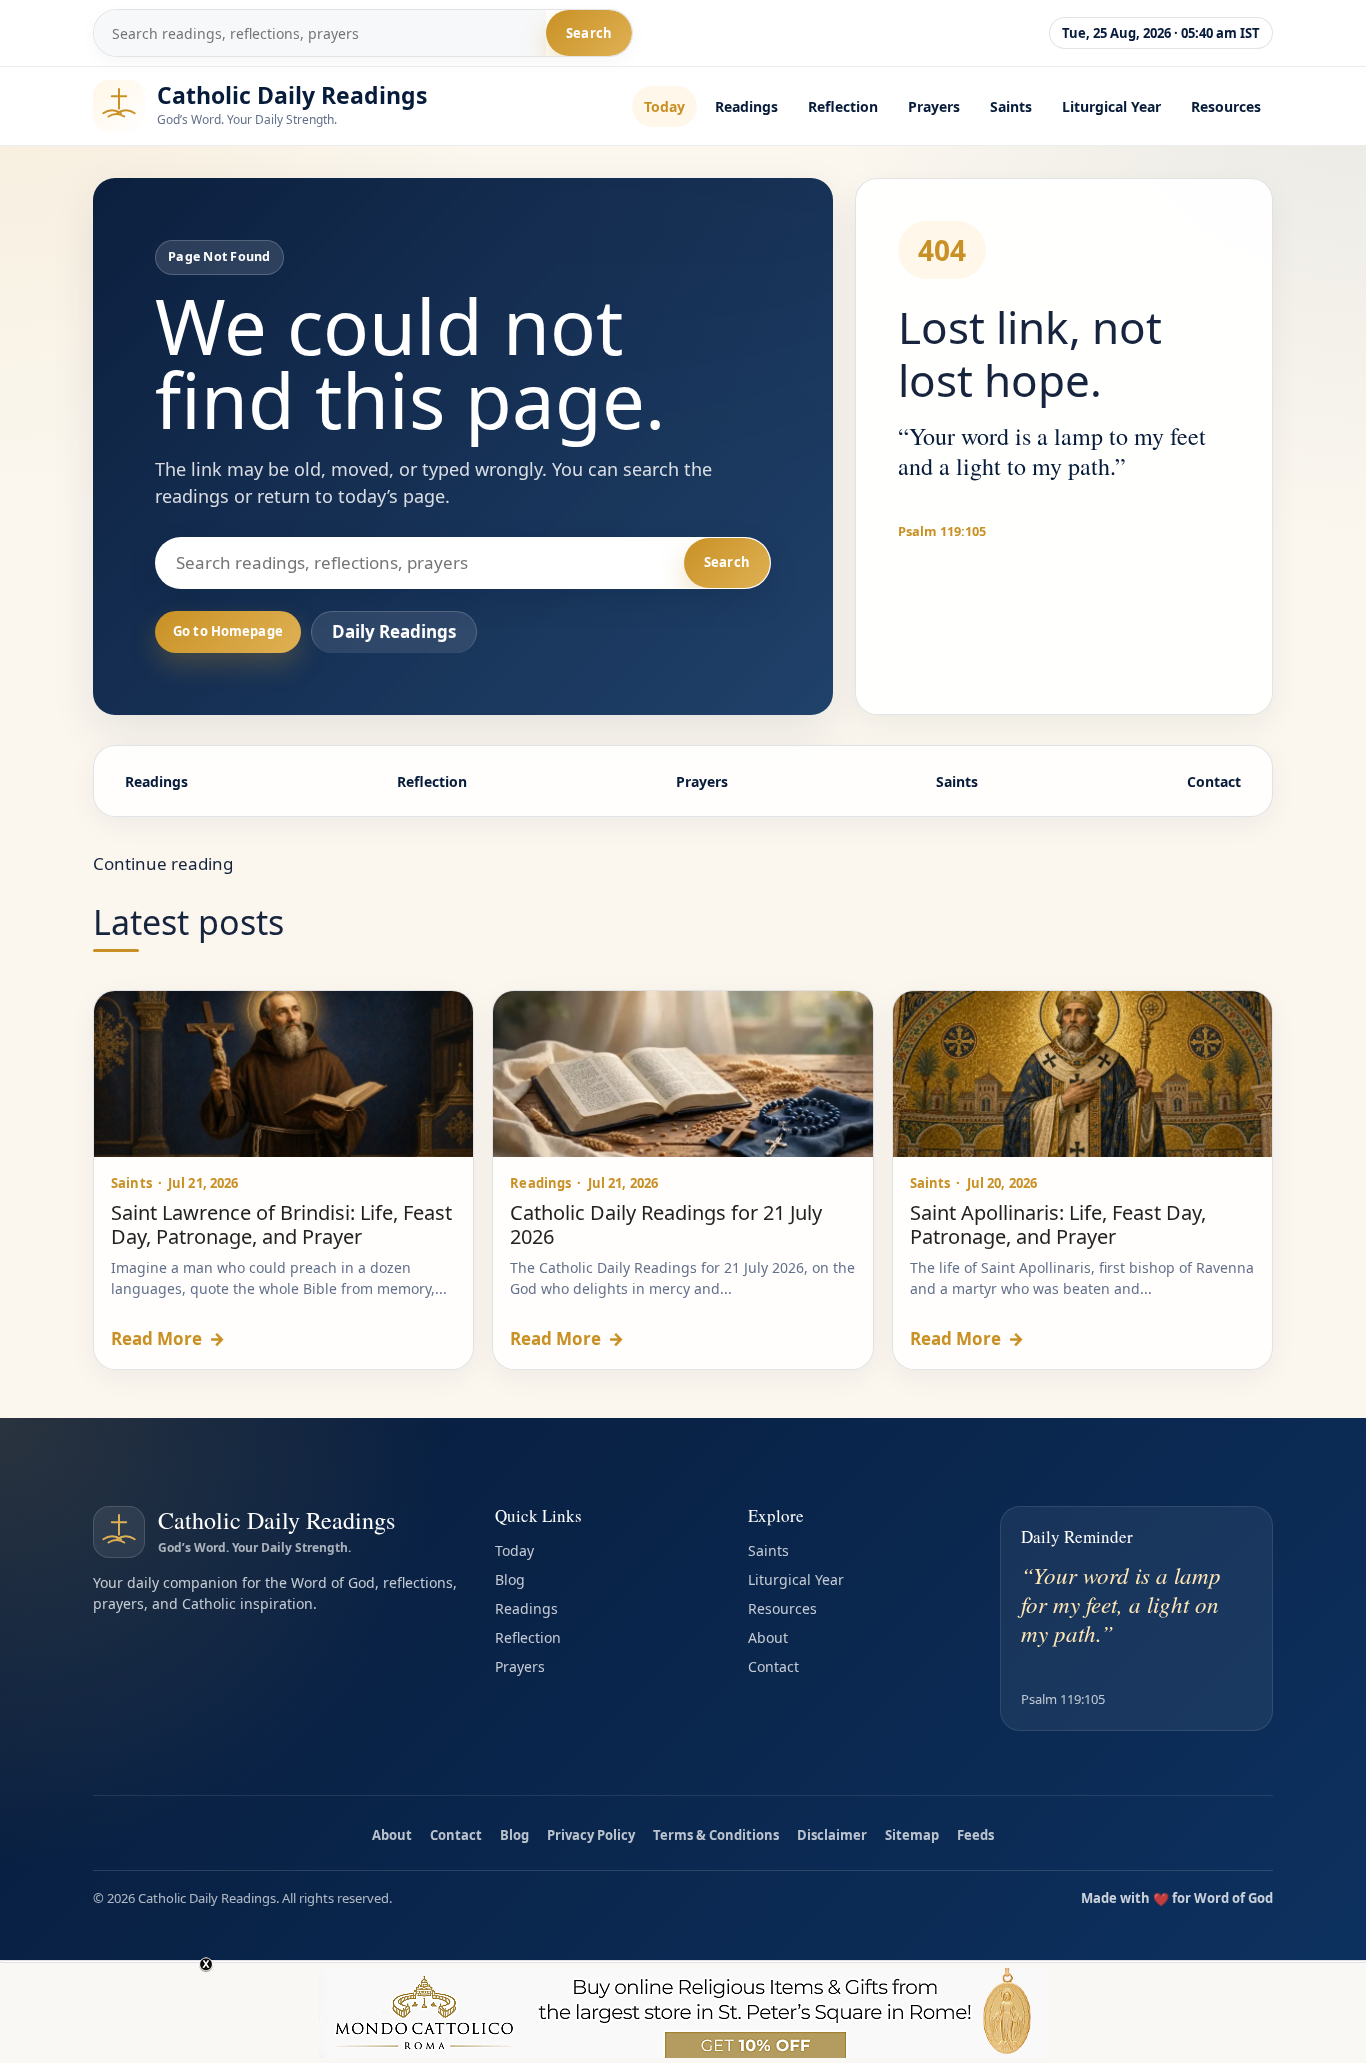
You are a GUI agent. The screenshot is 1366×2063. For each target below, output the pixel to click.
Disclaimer (832, 1835)
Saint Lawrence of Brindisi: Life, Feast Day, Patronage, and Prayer (281, 1224)
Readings (746, 106)
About (768, 1637)
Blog (510, 1579)
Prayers (934, 106)
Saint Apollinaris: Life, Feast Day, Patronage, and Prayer (1058, 1224)
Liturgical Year (1111, 106)
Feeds (975, 1835)
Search (589, 33)
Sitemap (912, 1835)
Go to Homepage (228, 631)
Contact (1214, 781)
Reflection (843, 106)
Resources (1226, 106)
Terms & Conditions (716, 1835)
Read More (168, 1338)
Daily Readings (394, 631)
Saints (1011, 106)
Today (664, 106)
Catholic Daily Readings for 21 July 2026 (666, 1224)
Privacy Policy (591, 1835)
